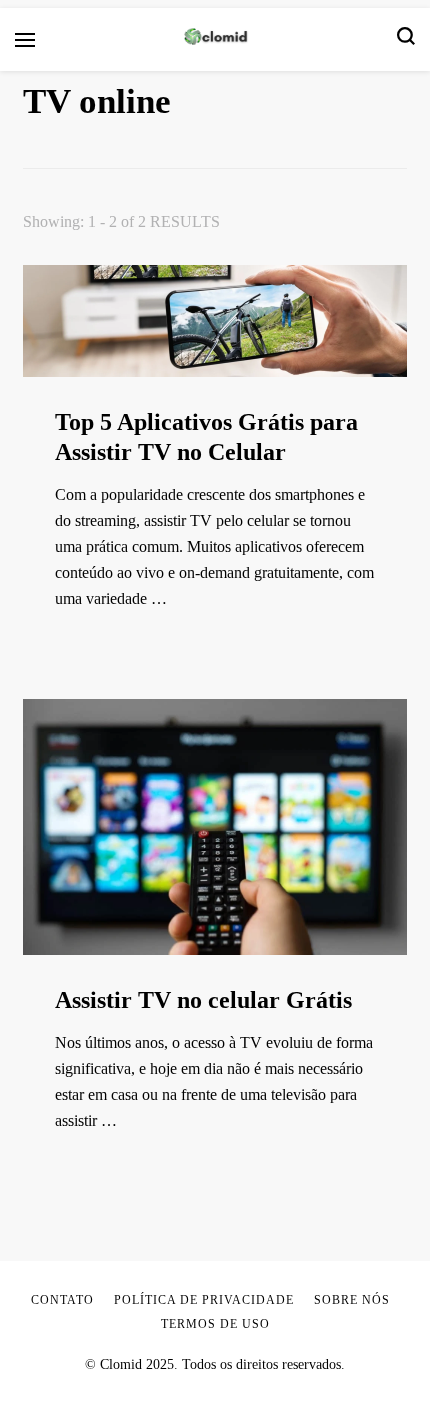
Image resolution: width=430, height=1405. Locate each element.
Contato (62, 1300)
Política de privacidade (204, 1300)
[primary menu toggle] (25, 40)
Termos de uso (215, 1324)
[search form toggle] (406, 39)
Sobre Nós (352, 1300)
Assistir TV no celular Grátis (203, 1000)
